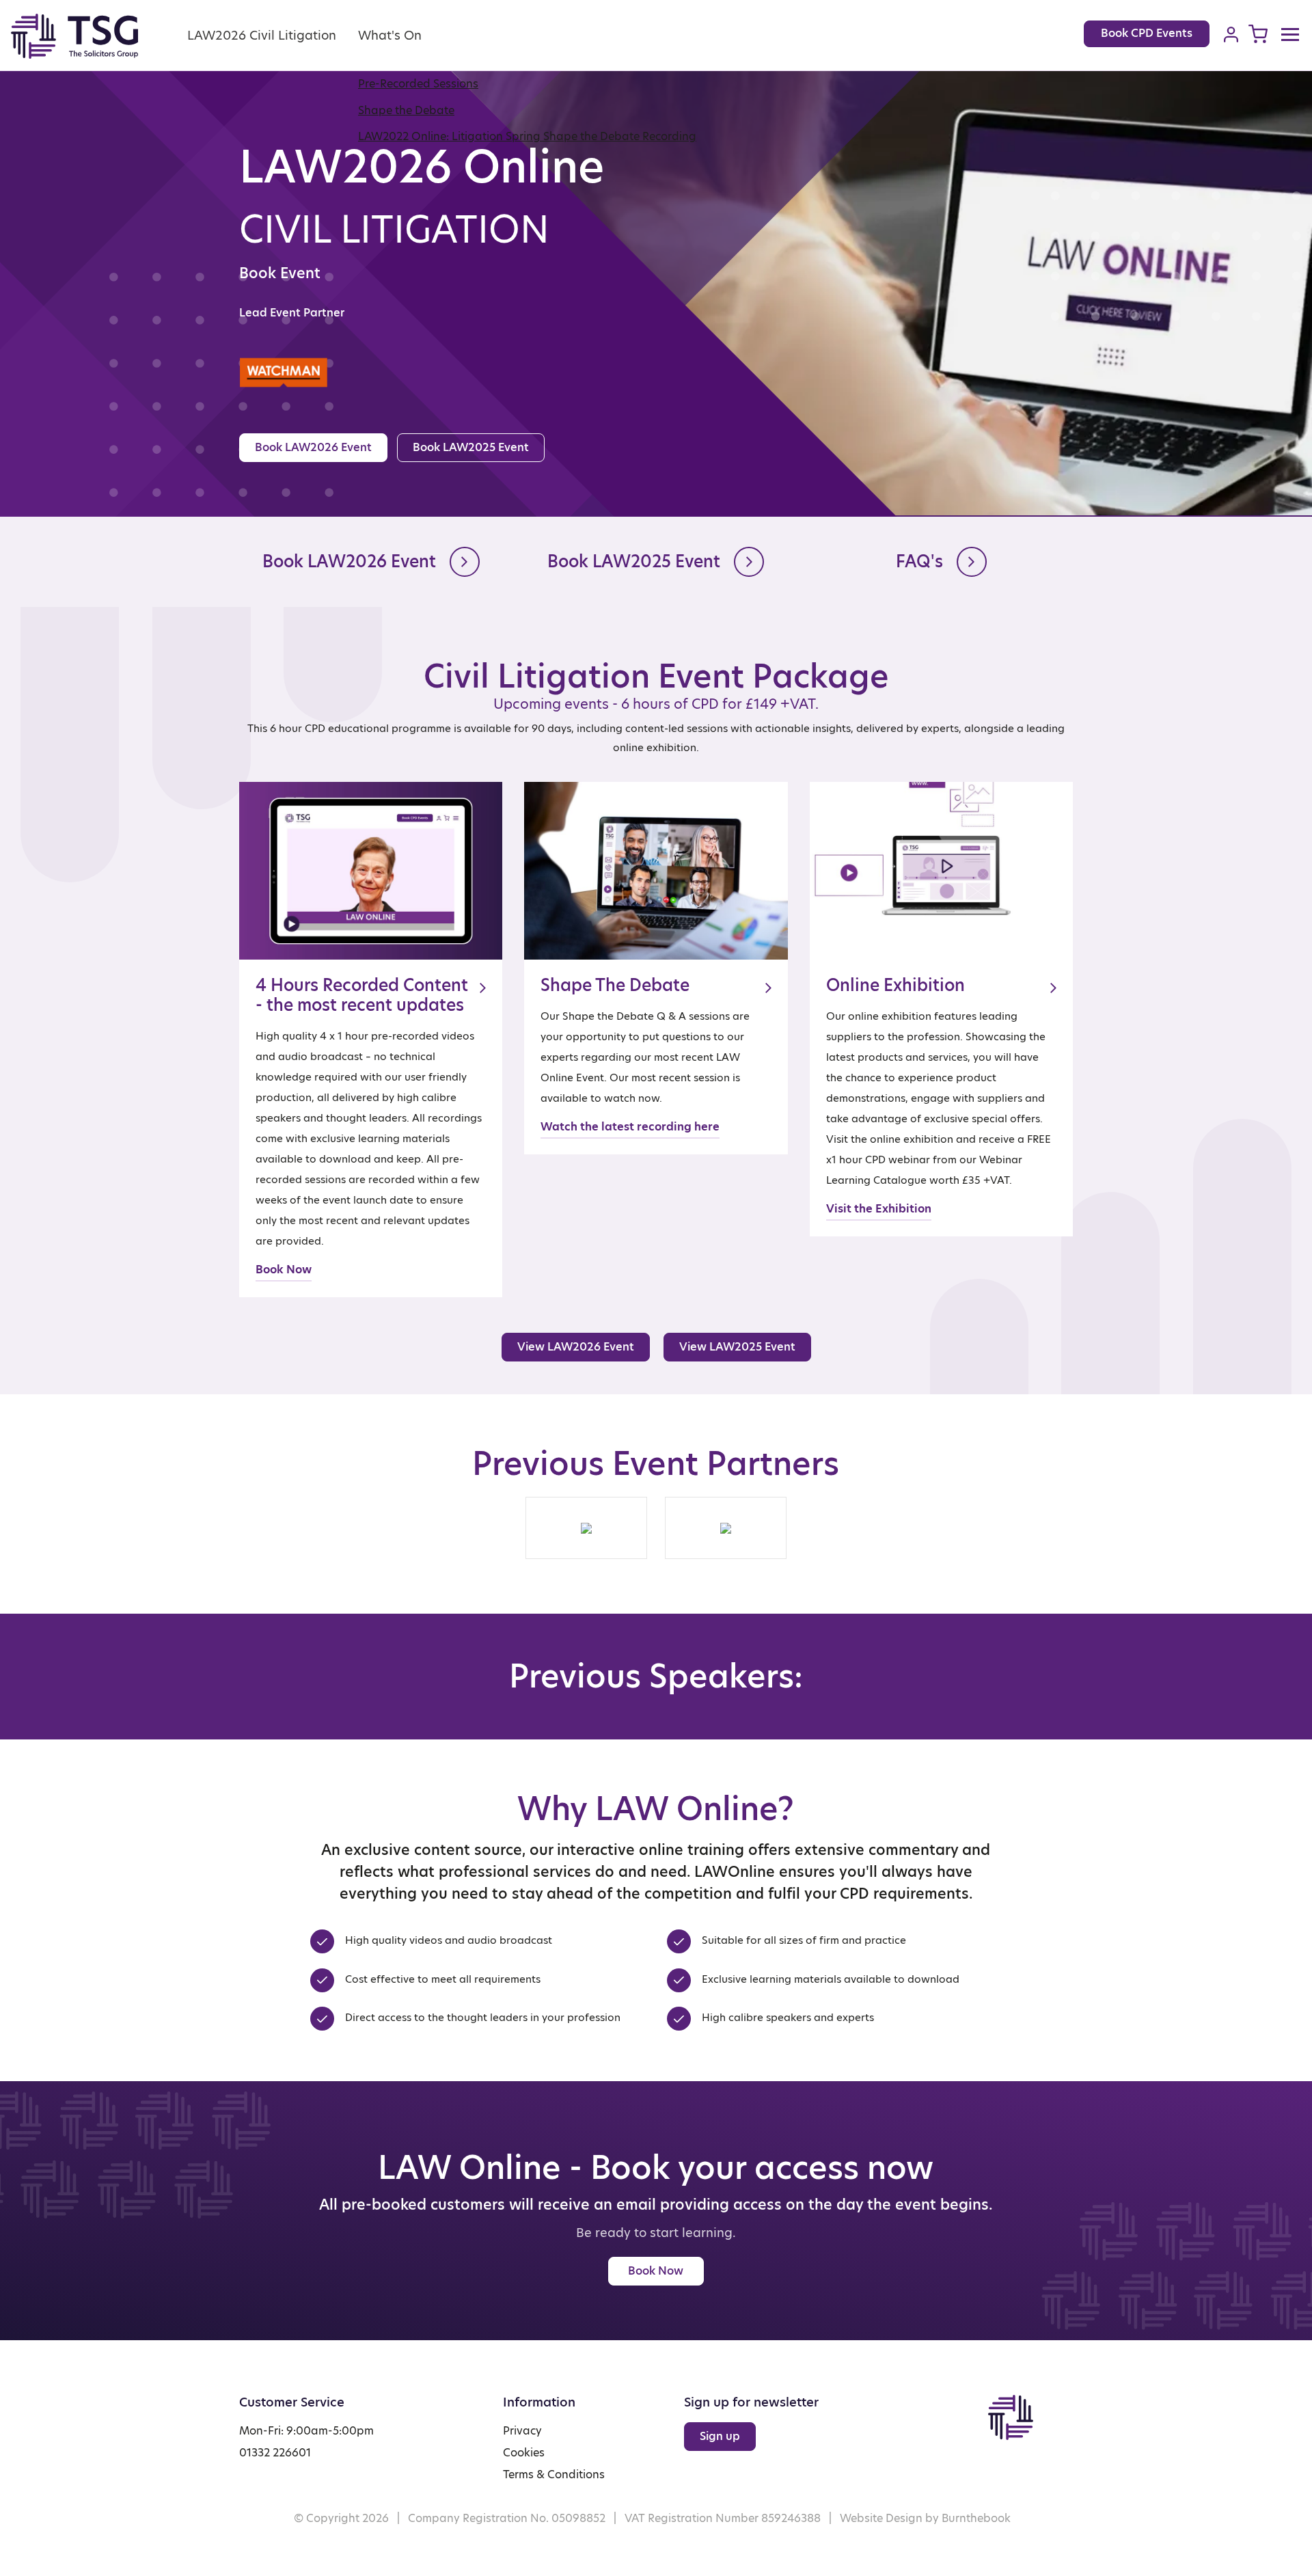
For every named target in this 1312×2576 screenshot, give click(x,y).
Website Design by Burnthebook (925, 2518)
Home (90, 36)
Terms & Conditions (554, 2475)
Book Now (656, 2271)
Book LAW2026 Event (313, 447)
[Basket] (1258, 34)
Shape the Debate (406, 110)
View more (371, 1040)
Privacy (522, 2431)
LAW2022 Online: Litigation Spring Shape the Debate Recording (527, 136)
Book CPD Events (1147, 33)
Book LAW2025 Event (471, 447)
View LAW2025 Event (737, 1347)
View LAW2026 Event (576, 1347)
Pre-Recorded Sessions (418, 84)
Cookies (524, 2453)
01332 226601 (275, 2453)
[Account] (1231, 34)
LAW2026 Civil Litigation (262, 35)
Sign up (720, 2436)
